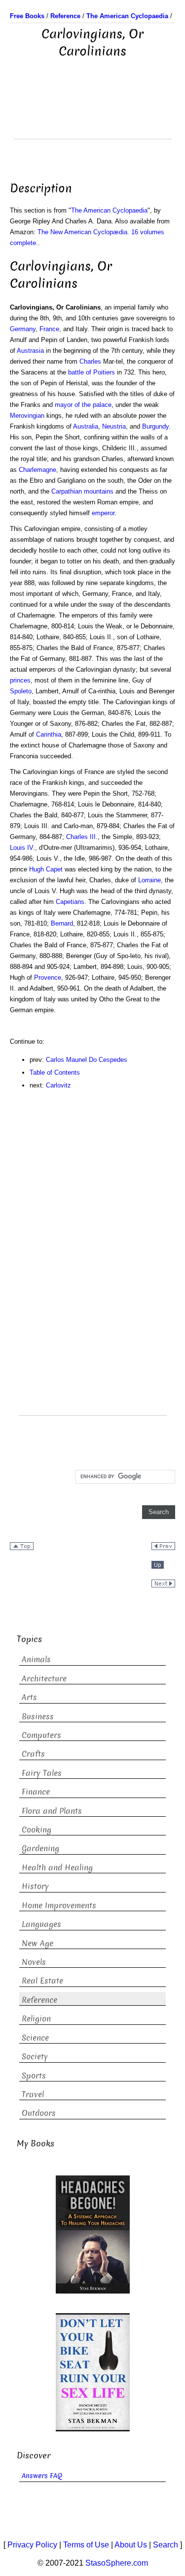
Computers (41, 1735)
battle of (80, 372)
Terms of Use (86, 2545)
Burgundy (155, 426)
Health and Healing (57, 1868)
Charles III (81, 837)
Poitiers (104, 372)
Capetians (70, 902)
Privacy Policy (32, 2545)
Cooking (37, 1830)
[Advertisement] (93, 114)
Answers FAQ (42, 2476)
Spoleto (21, 691)
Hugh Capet (46, 869)
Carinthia (49, 734)
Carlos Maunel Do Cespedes (87, 1060)
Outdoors (39, 2113)
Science (35, 2038)
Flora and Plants (52, 1811)
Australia (86, 426)
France (49, 329)
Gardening (40, 1848)
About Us (131, 2545)
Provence (48, 978)
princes (20, 680)
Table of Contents (55, 1072)
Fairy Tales (42, 1773)
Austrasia (30, 351)
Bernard (62, 923)
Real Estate (42, 1981)
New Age (37, 1943)
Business (38, 1717)
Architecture (44, 1679)
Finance (36, 1792)
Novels (34, 1962)
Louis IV (21, 848)
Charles (90, 361)
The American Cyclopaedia (109, 210)
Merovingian (27, 416)
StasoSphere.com (117, 2563)
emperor (103, 513)
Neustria (114, 426)
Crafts (33, 1754)
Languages (41, 1924)
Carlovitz (58, 1085)
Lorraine (149, 880)
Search (166, 2545)
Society (35, 2057)
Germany (23, 329)
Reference (39, 2000)
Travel (33, 2095)
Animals (36, 1660)
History (35, 1886)
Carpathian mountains (82, 491)
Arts (29, 1697)
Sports (34, 2076)
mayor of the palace (83, 405)
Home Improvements (59, 1906)
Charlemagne (37, 470)
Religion (36, 2019)
